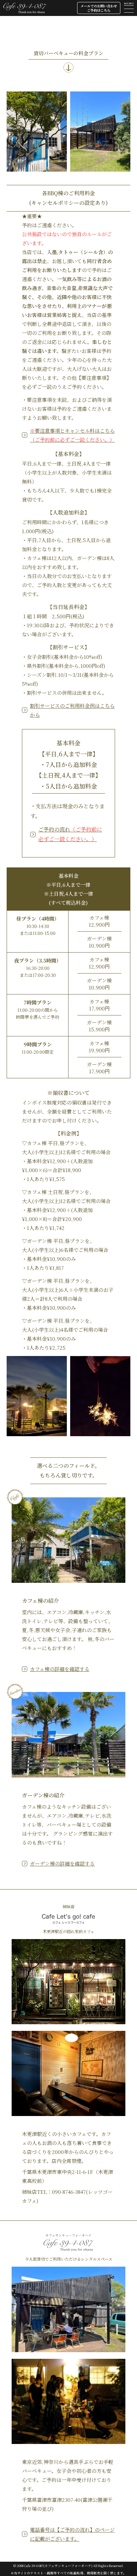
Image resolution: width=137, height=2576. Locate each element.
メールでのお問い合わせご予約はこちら (99, 8)
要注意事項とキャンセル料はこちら (72, 435)
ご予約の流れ (70, 834)
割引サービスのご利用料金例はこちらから (72, 710)
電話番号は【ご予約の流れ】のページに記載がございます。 (72, 2534)
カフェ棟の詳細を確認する (60, 1669)
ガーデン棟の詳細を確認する (62, 1863)
